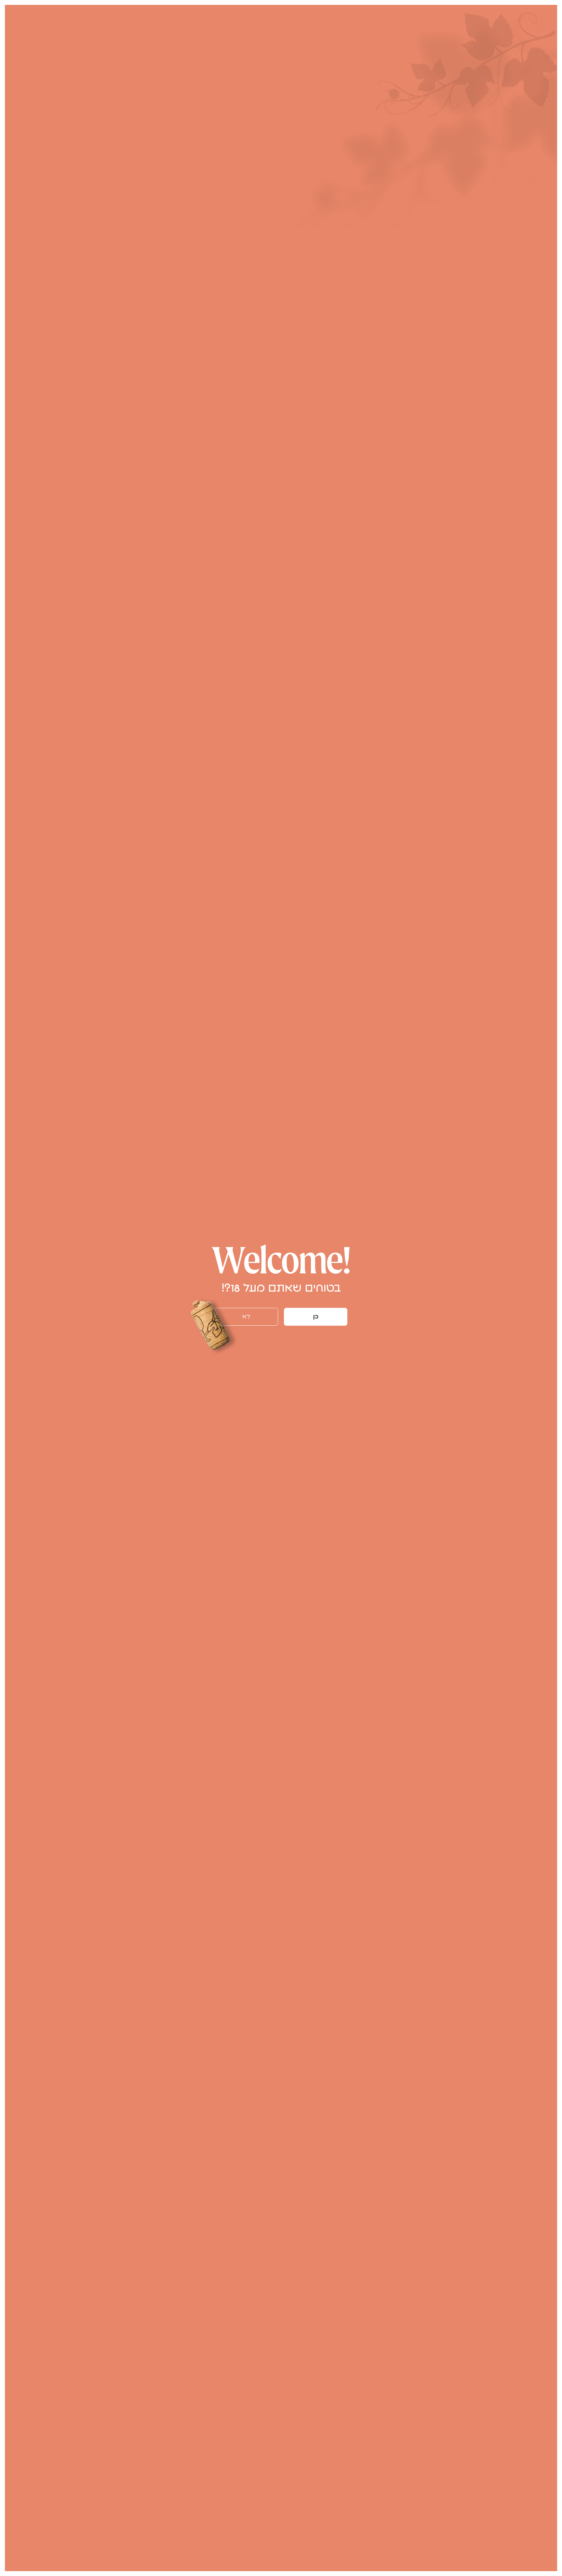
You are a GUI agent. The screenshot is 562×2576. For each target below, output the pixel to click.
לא (246, 1317)
